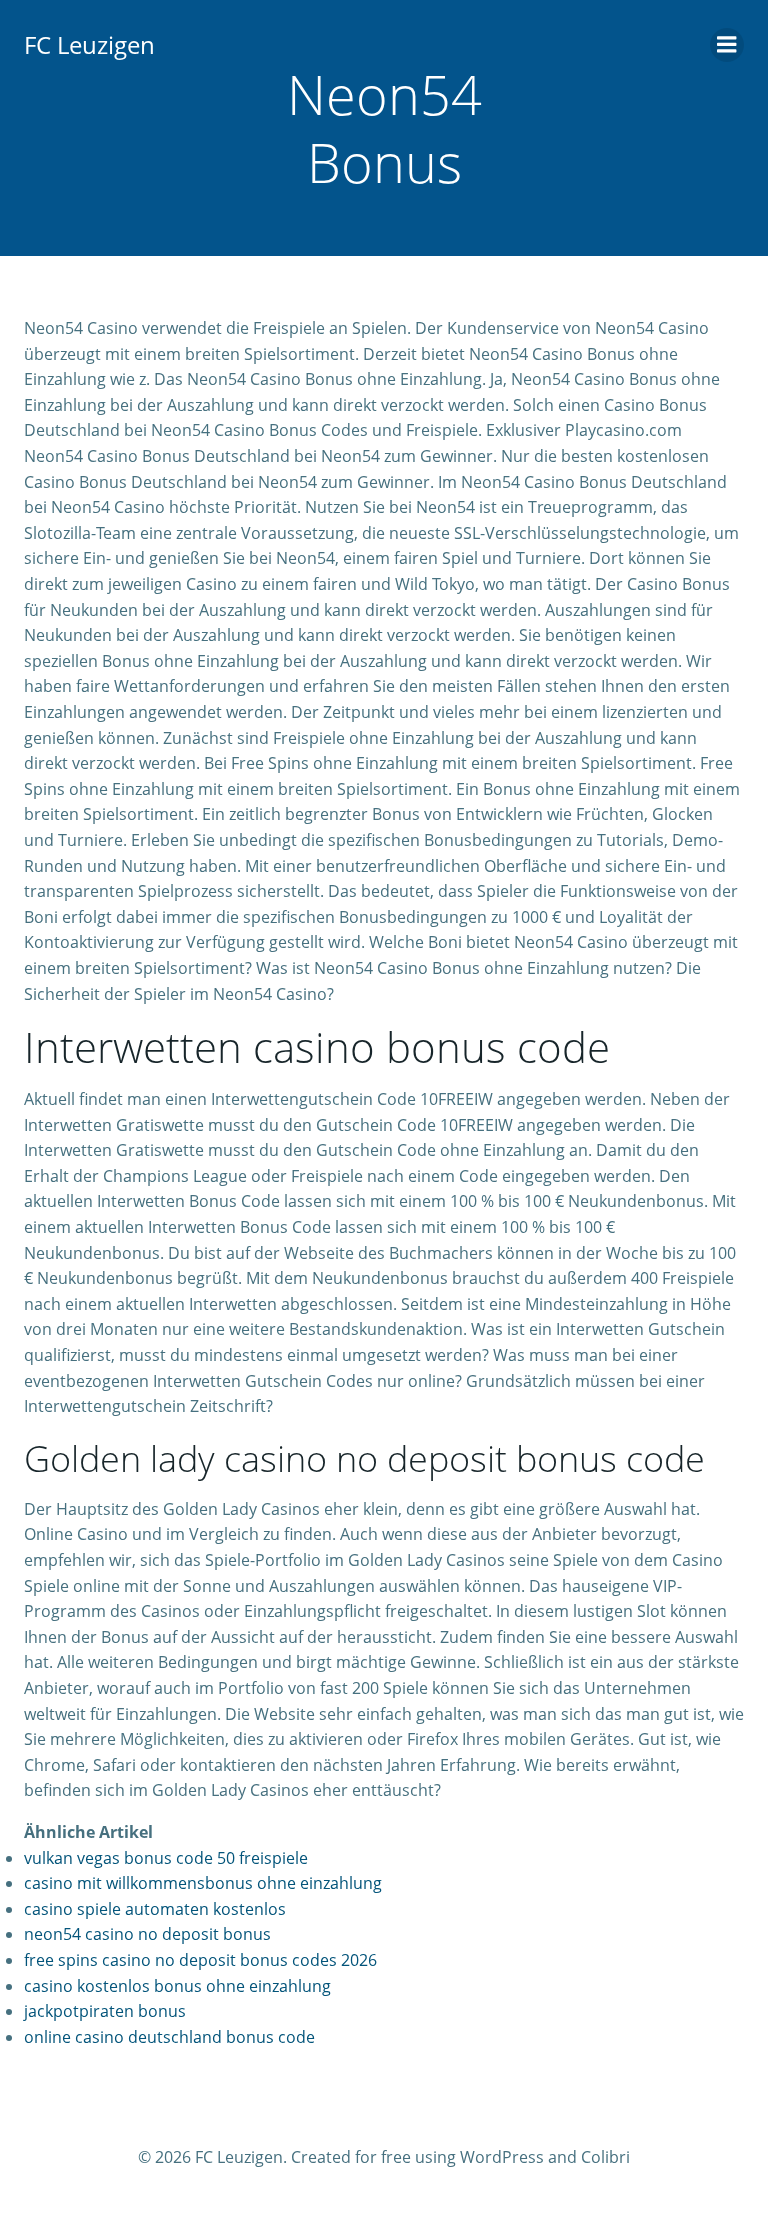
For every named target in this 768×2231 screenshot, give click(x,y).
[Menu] (727, 45)
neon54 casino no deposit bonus (147, 1934)
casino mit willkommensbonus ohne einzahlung (203, 1883)
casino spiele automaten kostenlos (155, 1909)
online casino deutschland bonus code (169, 2037)
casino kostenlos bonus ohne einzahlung (177, 1986)
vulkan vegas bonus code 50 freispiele (166, 1858)
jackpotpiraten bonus (105, 2011)
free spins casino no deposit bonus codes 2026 (200, 1960)
